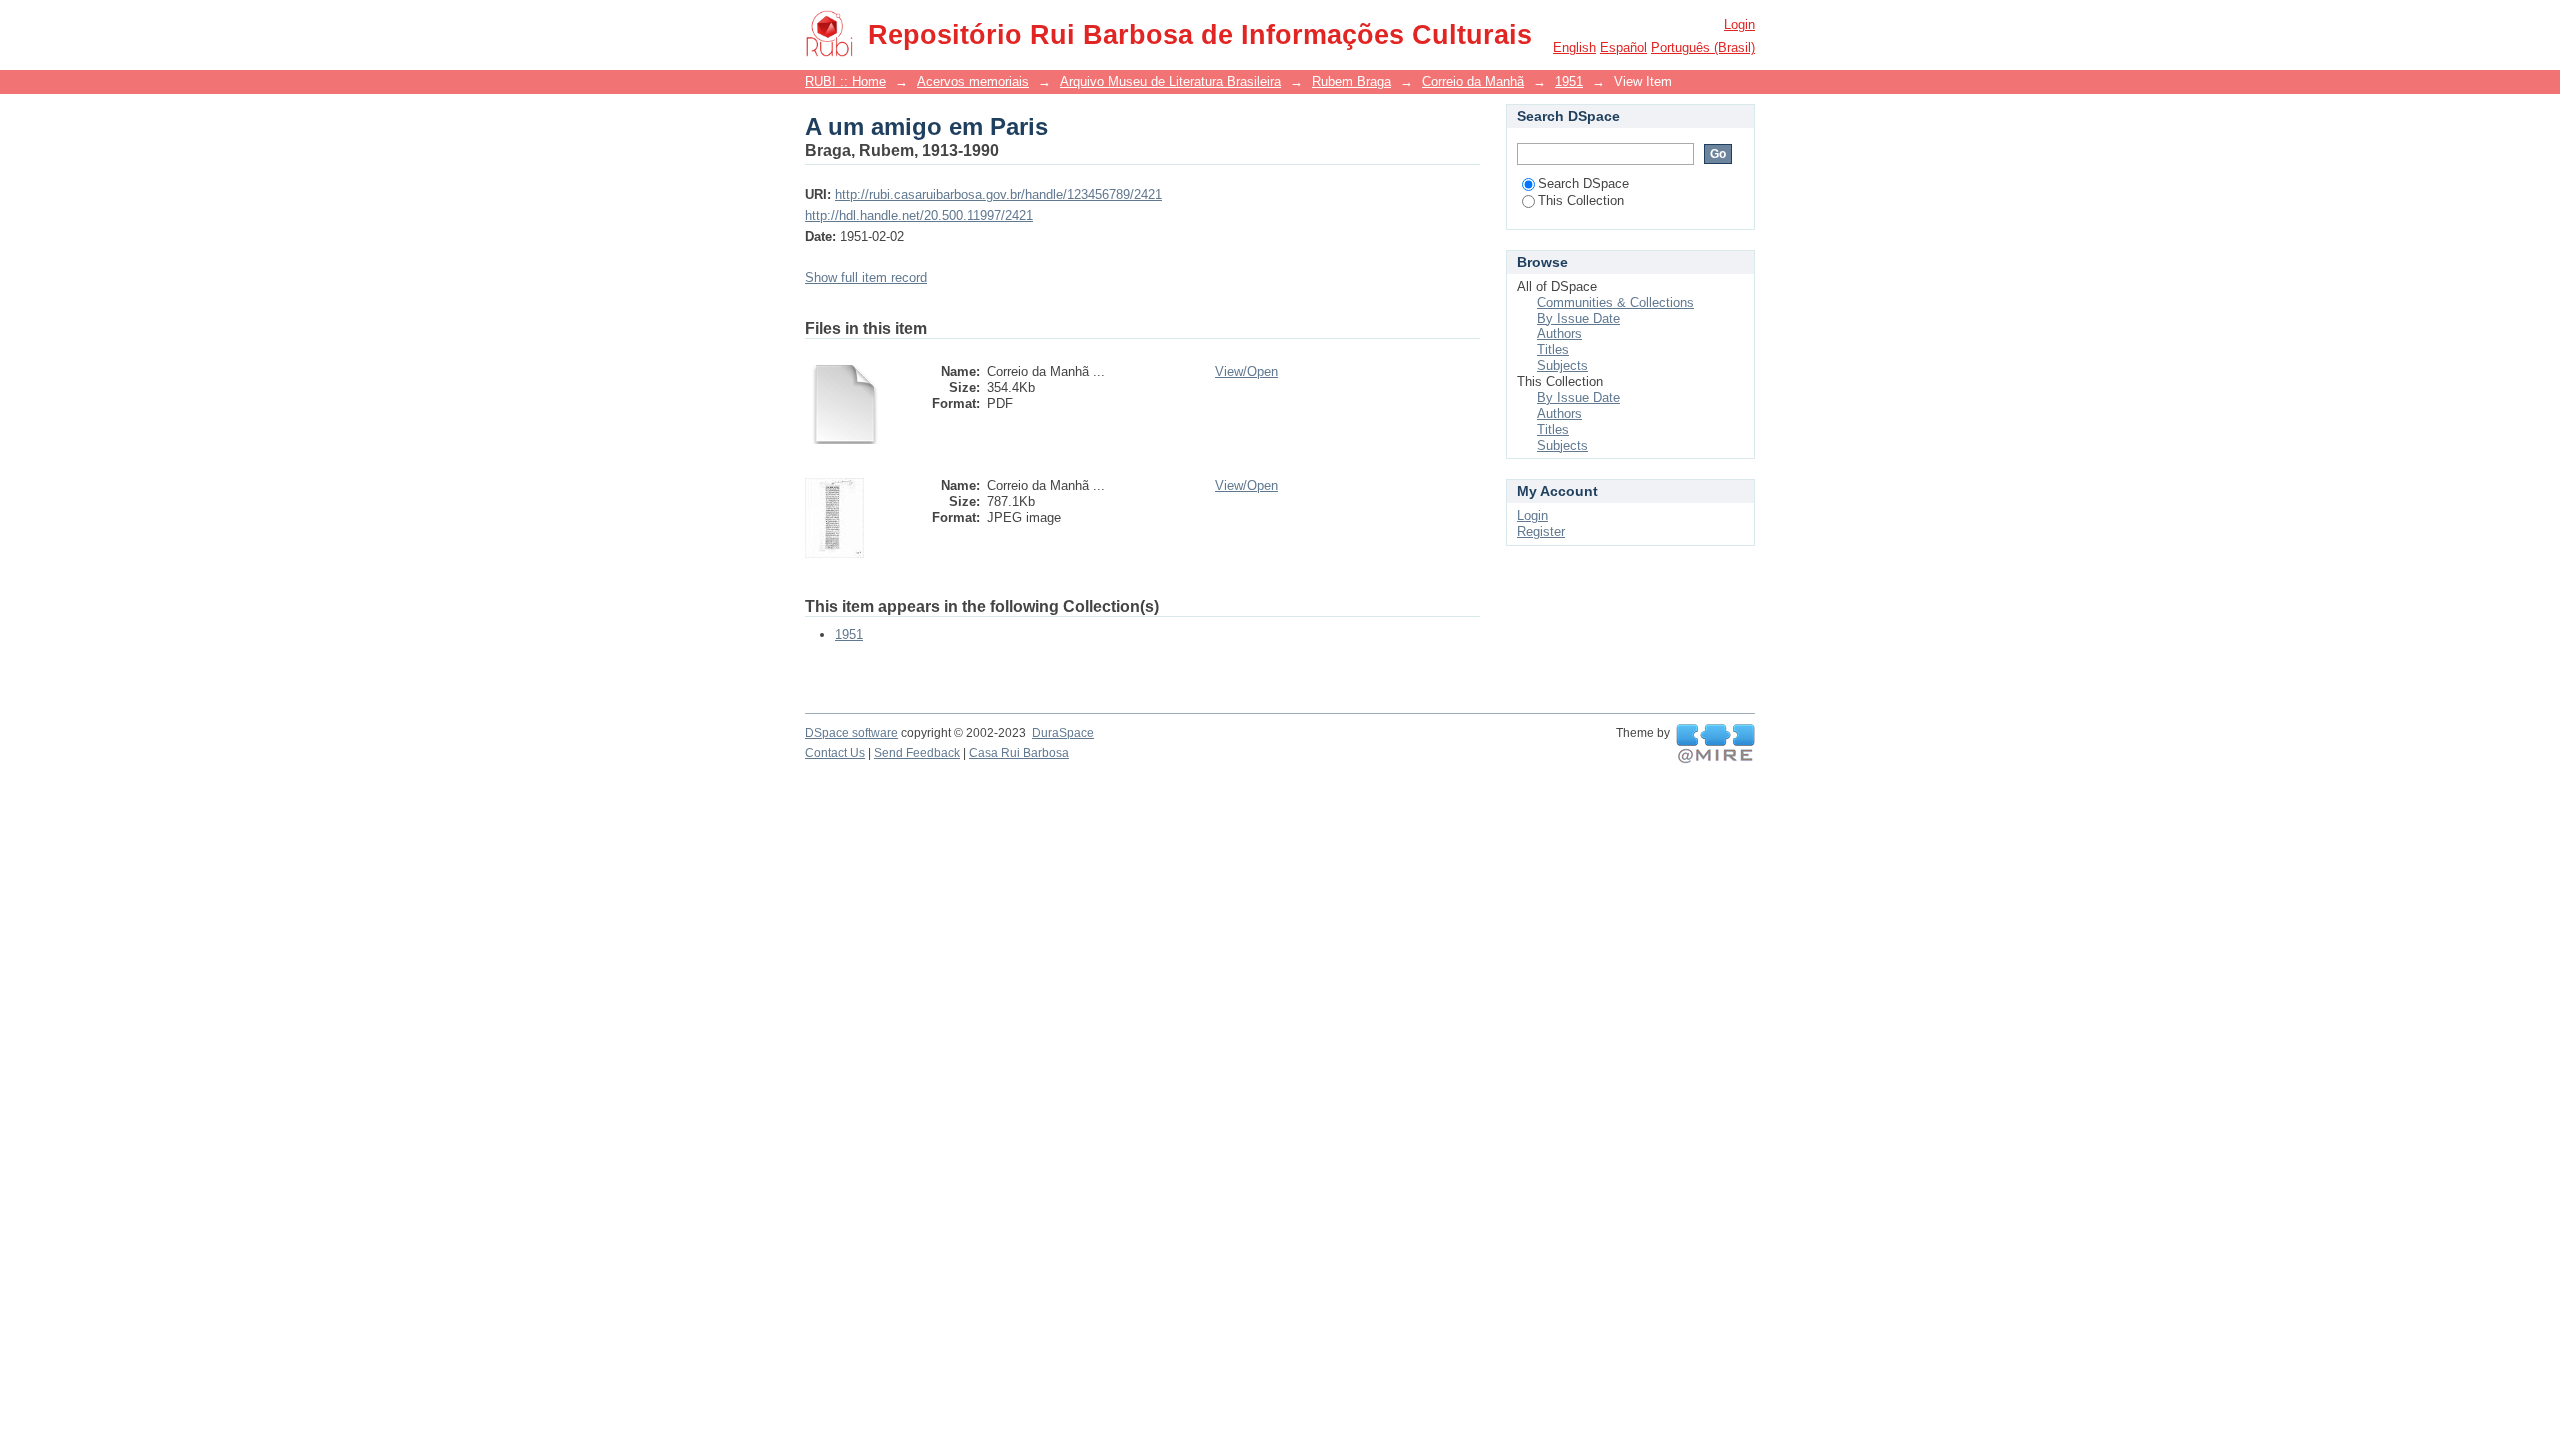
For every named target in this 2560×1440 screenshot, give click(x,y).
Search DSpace (1583, 183)
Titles (1553, 349)
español (1623, 47)
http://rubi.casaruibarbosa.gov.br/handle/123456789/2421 (998, 194)
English (1574, 47)
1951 (1569, 81)
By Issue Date (1578, 318)
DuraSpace (1063, 733)
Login (1739, 24)
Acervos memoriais (973, 81)
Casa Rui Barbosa (1019, 753)
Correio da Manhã (1473, 81)
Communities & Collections (1615, 302)
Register (1541, 531)
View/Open (1246, 371)
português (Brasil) (1703, 47)
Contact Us (835, 753)
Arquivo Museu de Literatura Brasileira (1170, 81)
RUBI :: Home (845, 81)
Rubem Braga (1351, 81)
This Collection (1581, 200)
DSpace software (851, 733)
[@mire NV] (1715, 744)
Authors (1559, 333)
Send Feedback (917, 753)
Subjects (1562, 365)
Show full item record (866, 277)
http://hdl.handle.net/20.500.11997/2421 (919, 215)
